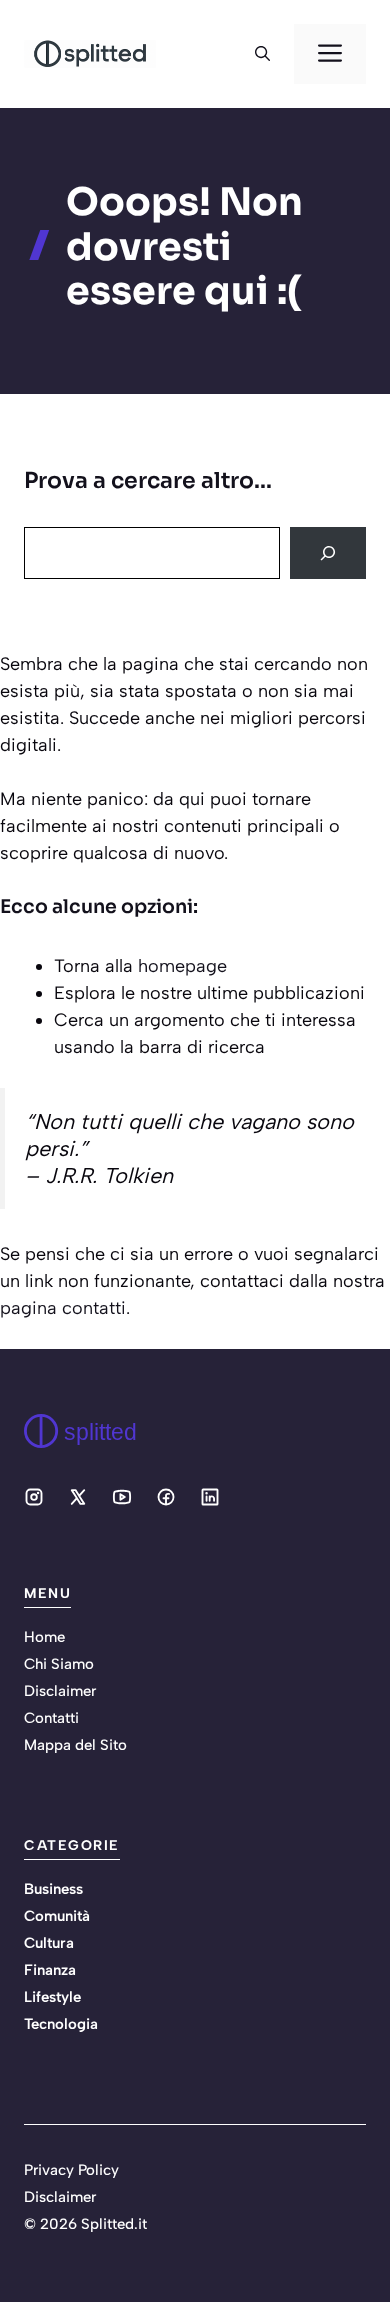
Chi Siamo (59, 1664)
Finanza (50, 1970)
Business (53, 1889)
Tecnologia (61, 2024)
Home (44, 1637)
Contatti (51, 1718)
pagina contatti (63, 1308)
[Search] (328, 553)
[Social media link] (34, 1497)
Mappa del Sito (75, 1745)
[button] (262, 54)
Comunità (57, 1916)
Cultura (49, 1943)
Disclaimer (60, 1691)
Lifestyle (52, 1997)
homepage (182, 966)
